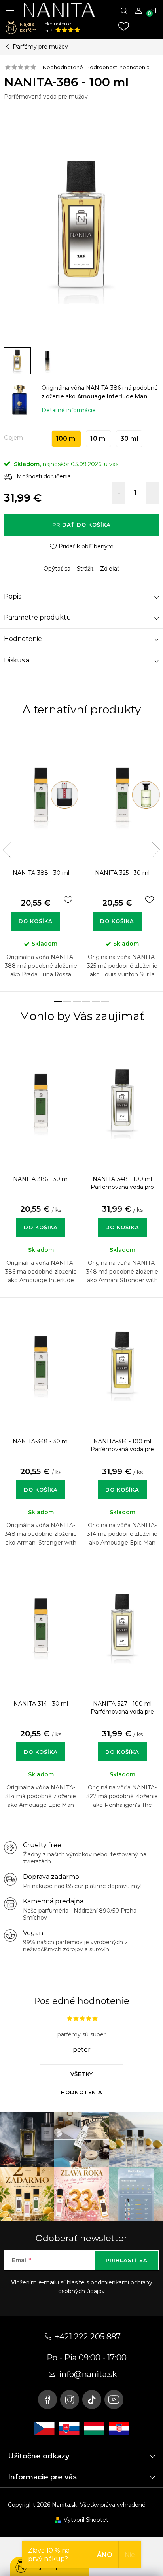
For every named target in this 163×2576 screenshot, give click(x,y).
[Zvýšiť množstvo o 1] (152, 493)
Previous (7, 850)
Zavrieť (59, 562)
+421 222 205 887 (88, 2337)
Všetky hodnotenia (82, 2077)
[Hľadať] (124, 10)
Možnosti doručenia (44, 476)
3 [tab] (77, 1002)
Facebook (47, 2400)
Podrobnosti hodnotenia (118, 67)
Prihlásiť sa (127, 2260)
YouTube (114, 2400)
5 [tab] (96, 1002)
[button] (41, 1219)
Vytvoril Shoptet (86, 2520)
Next (156, 850)
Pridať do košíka (81, 525)
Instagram (70, 2400)
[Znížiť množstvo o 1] (119, 493)
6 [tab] (105, 1002)
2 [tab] (67, 1002)
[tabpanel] (41, 861)
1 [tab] (58, 1002)
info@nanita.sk (88, 2374)
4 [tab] (86, 1002)
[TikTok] (92, 2400)
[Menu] (10, 10)
